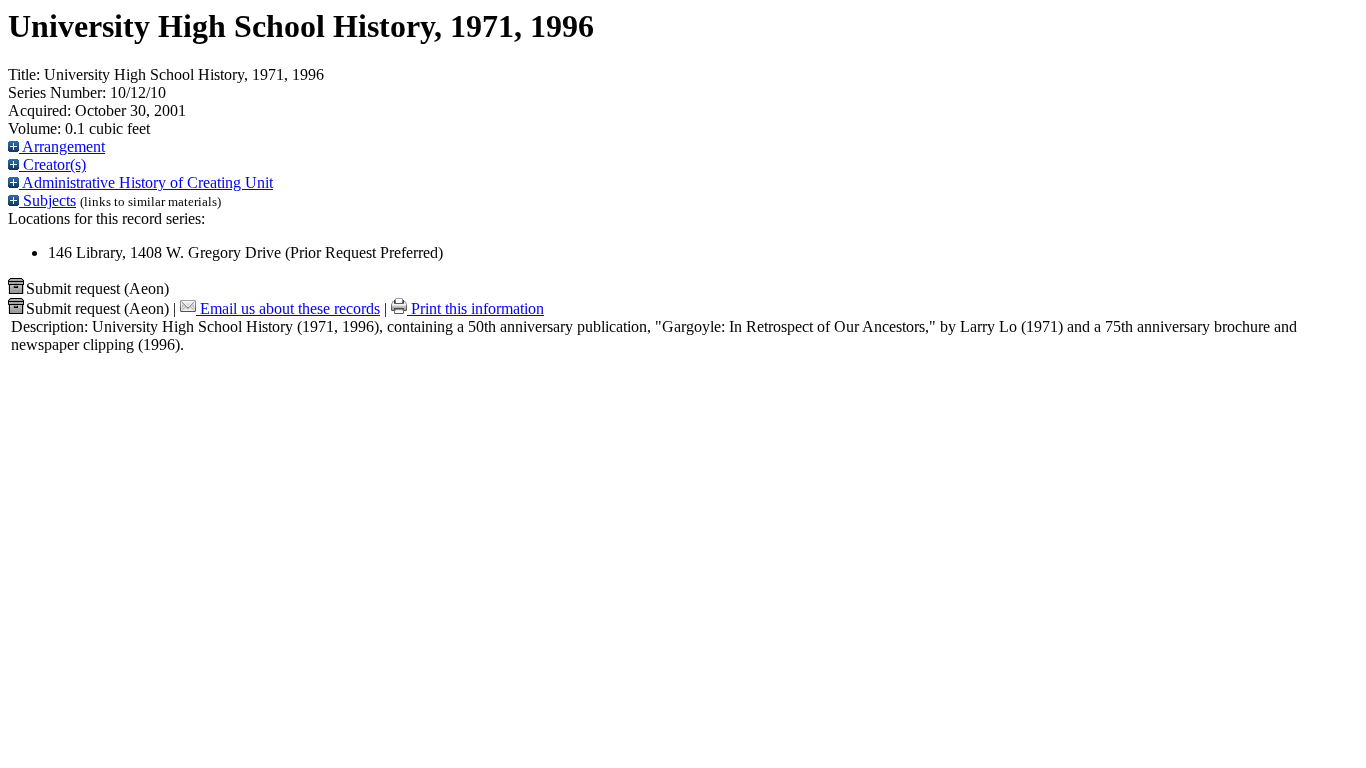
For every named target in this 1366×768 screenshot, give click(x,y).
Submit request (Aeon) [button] (97, 288)
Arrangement (62, 146)
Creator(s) (52, 164)
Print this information (475, 308)
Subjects (47, 200)
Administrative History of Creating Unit (146, 182)
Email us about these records (288, 308)
